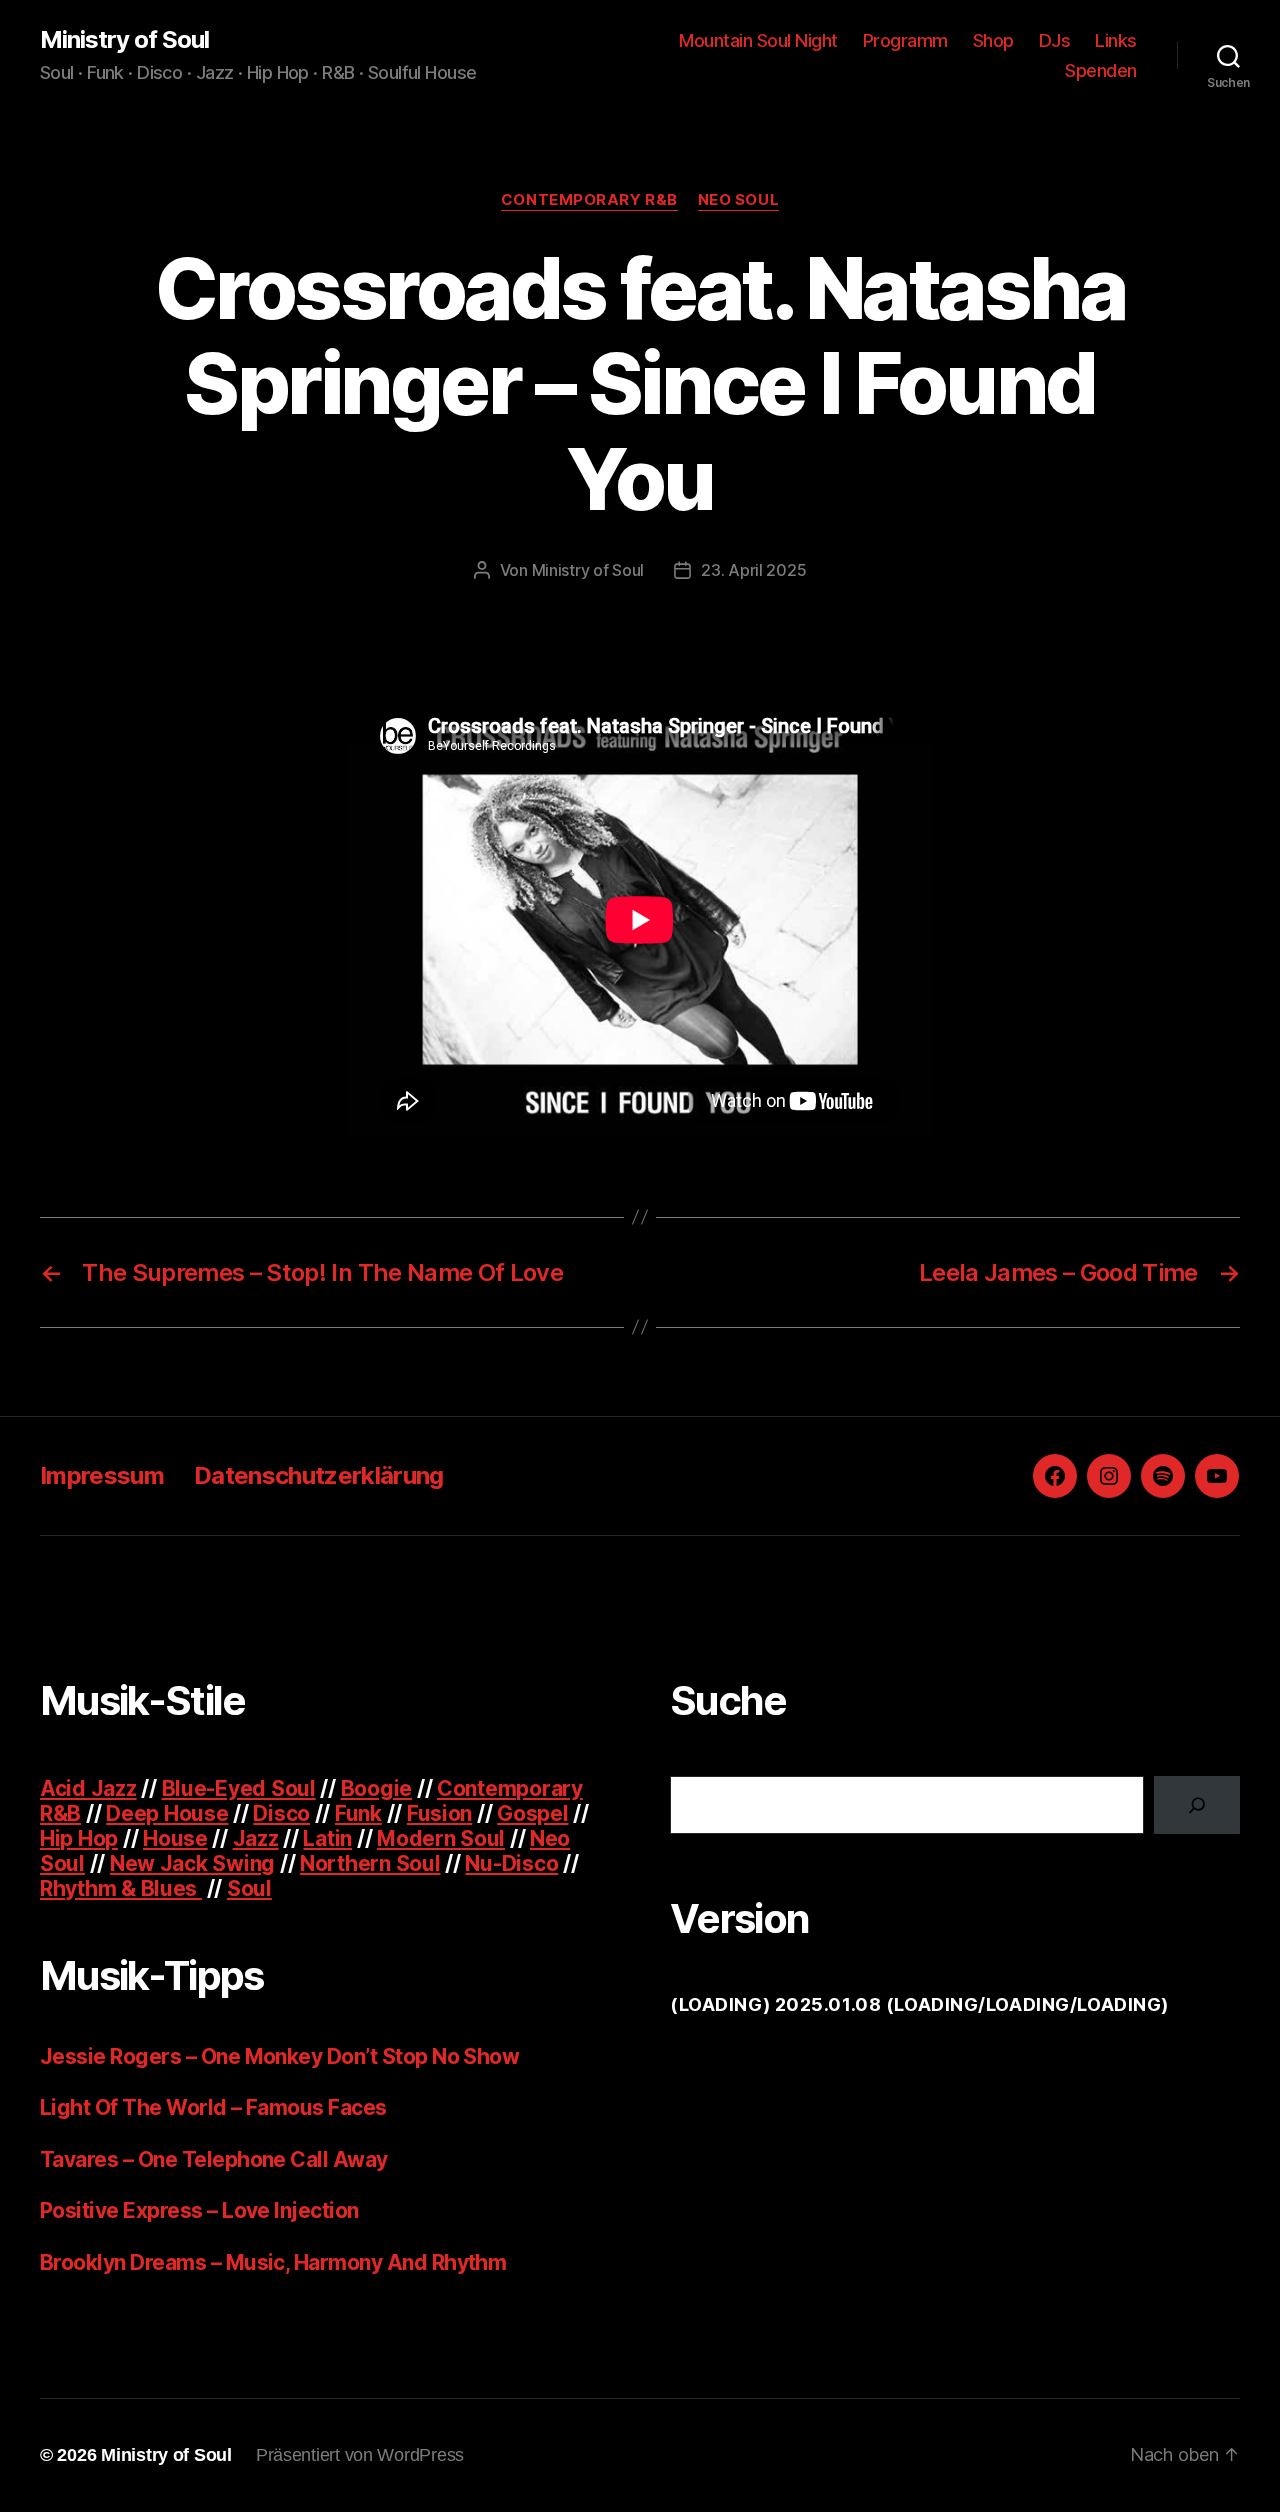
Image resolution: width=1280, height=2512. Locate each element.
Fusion (439, 1813)
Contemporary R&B (589, 200)
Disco (281, 1813)
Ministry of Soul (124, 40)
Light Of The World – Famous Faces (213, 2107)
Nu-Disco (511, 1863)
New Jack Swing (192, 1863)
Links (1116, 40)
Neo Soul (738, 200)
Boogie (376, 1788)
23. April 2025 (753, 570)
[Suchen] (1197, 1805)
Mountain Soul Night (758, 40)
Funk (358, 1813)
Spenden (1101, 70)
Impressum (102, 1475)
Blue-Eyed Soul (239, 1788)
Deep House (167, 1813)
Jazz (256, 1838)
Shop (993, 40)
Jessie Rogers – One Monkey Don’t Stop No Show (279, 2056)
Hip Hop (79, 1838)
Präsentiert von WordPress (360, 2455)
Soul (249, 1888)
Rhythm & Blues (121, 1888)
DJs (1055, 40)
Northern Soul (370, 1863)
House (175, 1838)
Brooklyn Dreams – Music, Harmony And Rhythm (273, 2262)
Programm (905, 40)
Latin (327, 1838)
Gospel (532, 1813)
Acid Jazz (88, 1788)
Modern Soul (441, 1838)
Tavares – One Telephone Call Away (214, 2159)
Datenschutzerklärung (319, 1475)
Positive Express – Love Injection (199, 2210)
